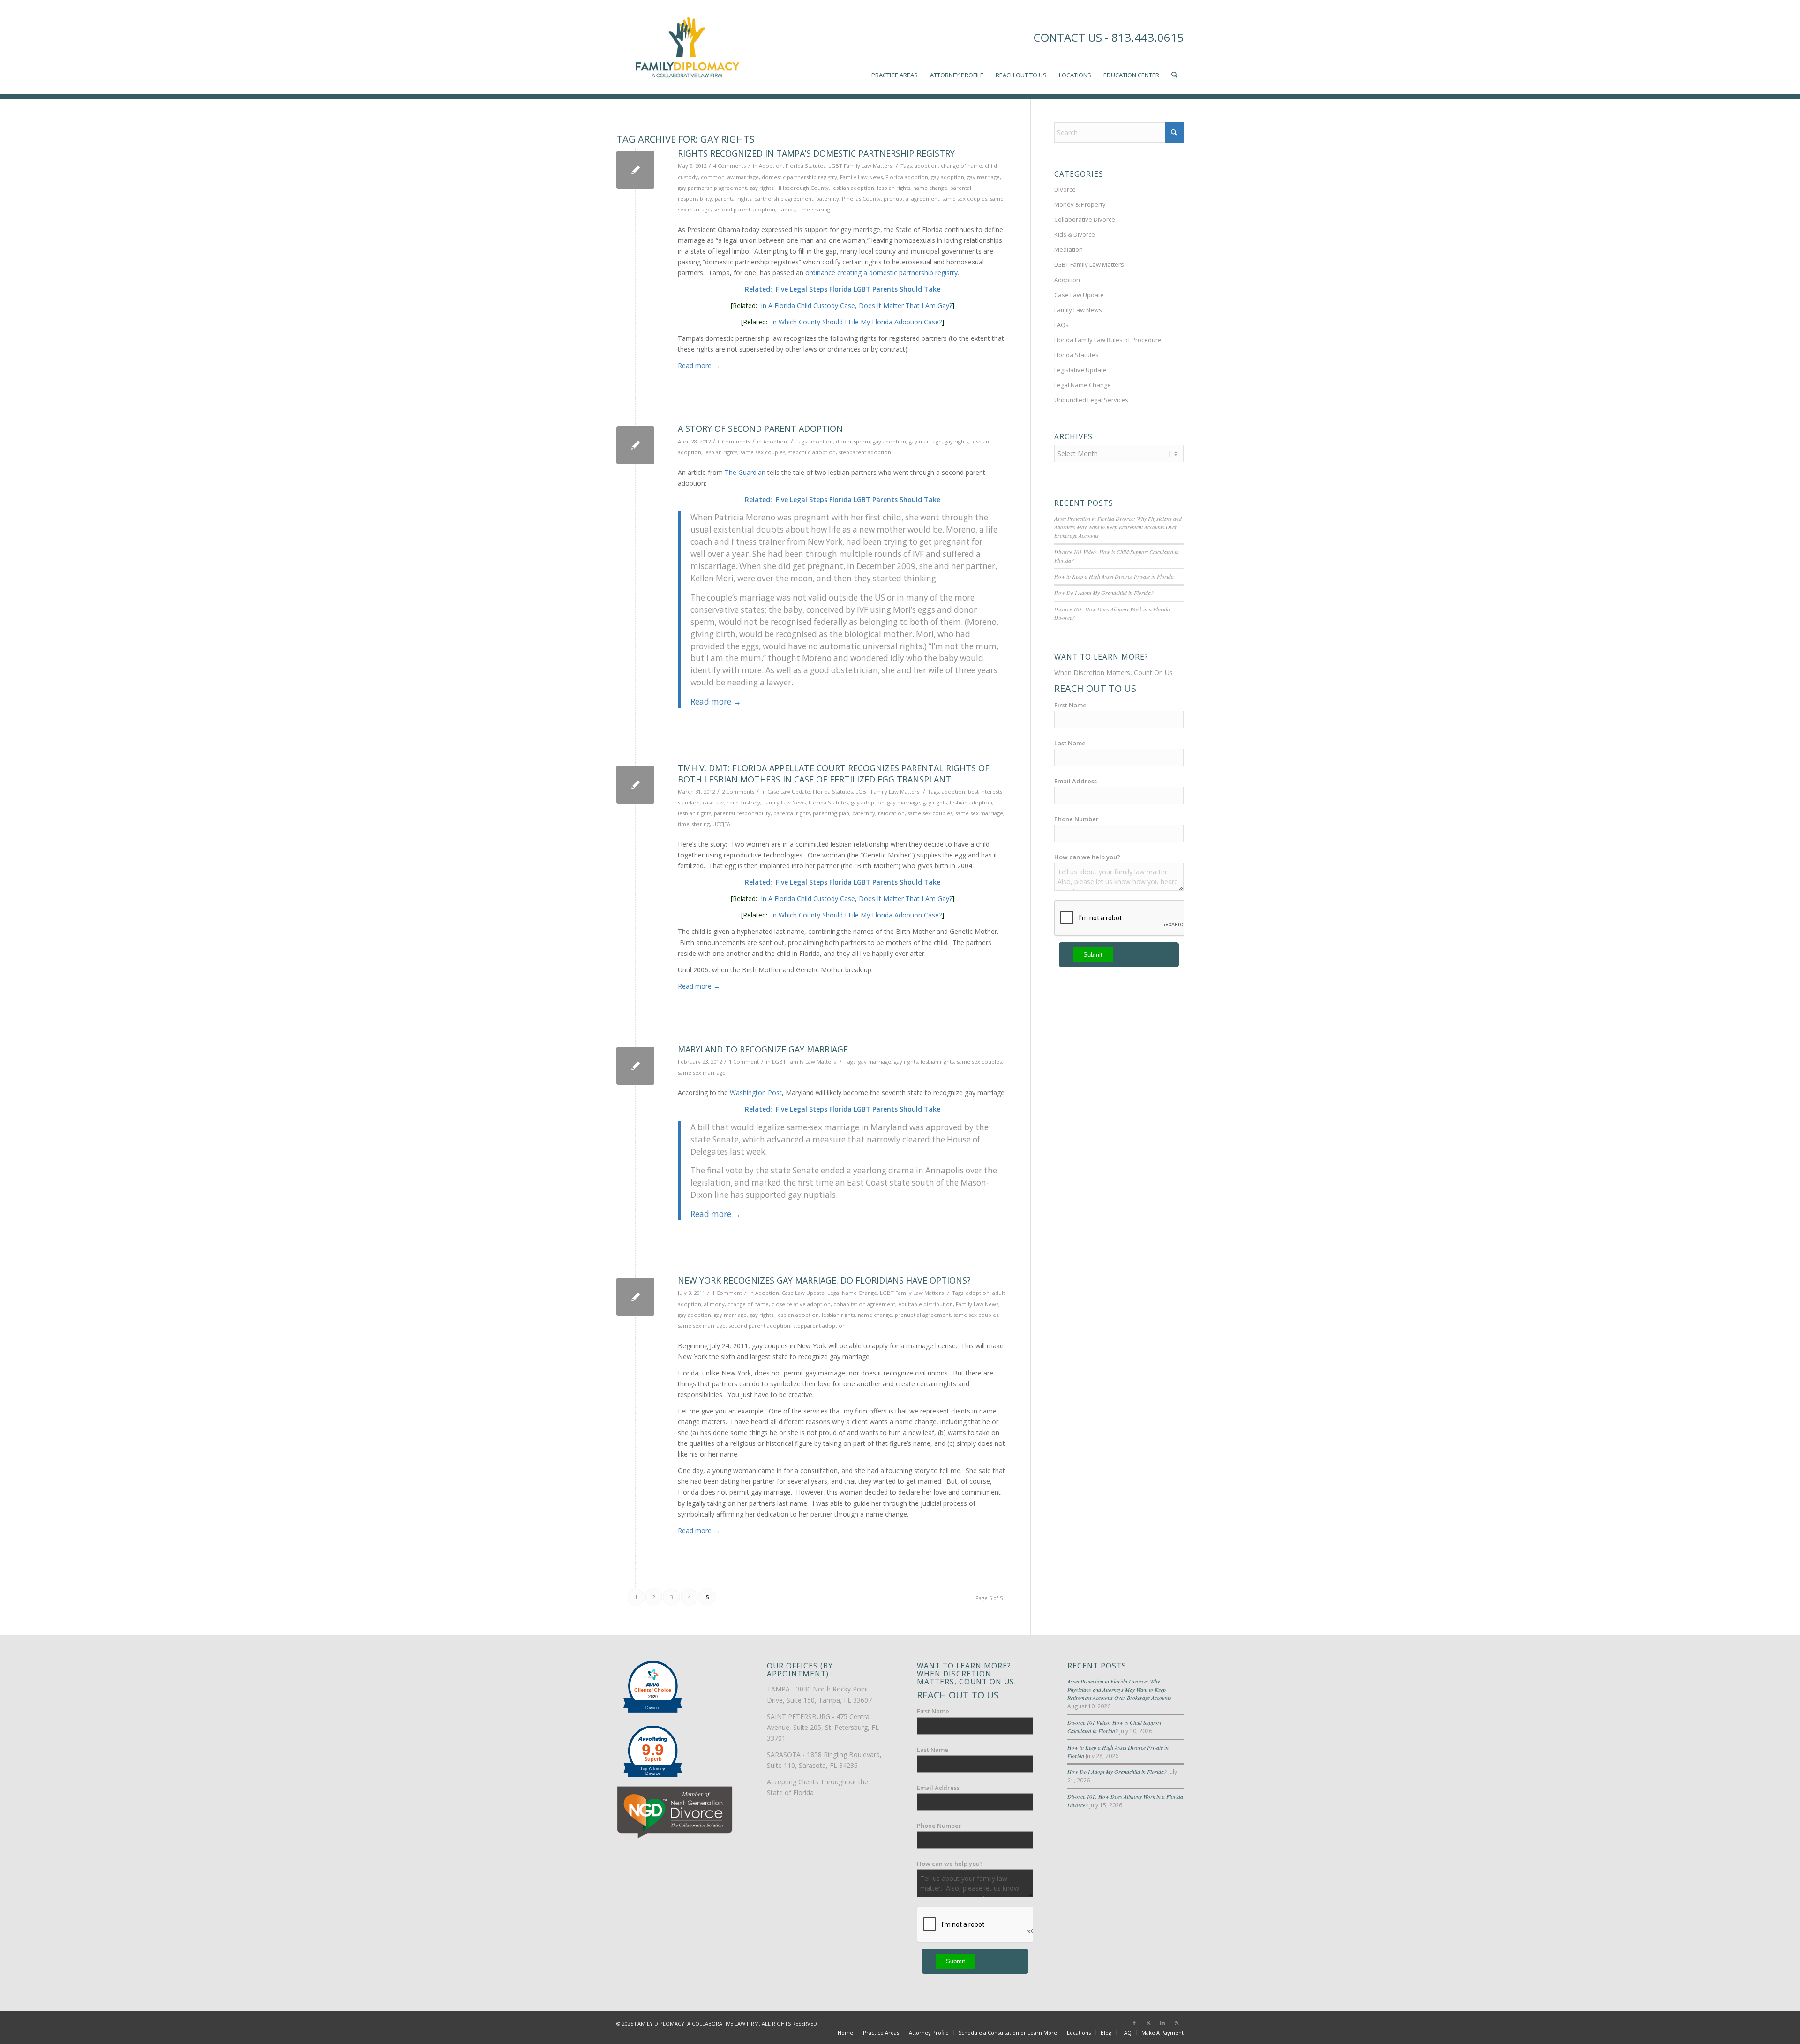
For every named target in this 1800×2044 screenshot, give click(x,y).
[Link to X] (1148, 2023)
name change (930, 188)
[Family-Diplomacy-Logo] (687, 47)
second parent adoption (744, 209)
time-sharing (814, 209)
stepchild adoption (812, 452)
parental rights (733, 199)
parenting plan (831, 813)
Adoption (771, 166)
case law (713, 802)
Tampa (787, 209)
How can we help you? (1087, 857)
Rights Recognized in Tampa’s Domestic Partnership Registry (816, 153)
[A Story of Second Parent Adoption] (635, 445)
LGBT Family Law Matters (860, 166)
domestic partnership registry (799, 177)
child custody (743, 802)
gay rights (761, 188)
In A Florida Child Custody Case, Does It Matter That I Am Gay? (856, 305)
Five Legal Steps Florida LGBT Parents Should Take (858, 289)
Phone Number (1076, 819)
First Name (1070, 705)
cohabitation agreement (864, 1304)
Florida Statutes (806, 166)
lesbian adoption (853, 188)
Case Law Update (789, 792)
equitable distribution (926, 1304)
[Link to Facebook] (1134, 2023)
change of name (961, 166)
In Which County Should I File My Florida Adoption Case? (856, 322)
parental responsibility (742, 813)
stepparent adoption (865, 452)
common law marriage (730, 177)
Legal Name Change (852, 1293)
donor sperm (853, 441)
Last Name (1070, 743)
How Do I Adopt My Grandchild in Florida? (1104, 593)
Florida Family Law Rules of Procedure (1108, 340)
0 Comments (734, 441)
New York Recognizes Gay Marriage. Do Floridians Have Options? (824, 1280)
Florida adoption (907, 177)
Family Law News (861, 177)
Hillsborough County (802, 188)
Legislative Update (1080, 370)
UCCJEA (721, 824)
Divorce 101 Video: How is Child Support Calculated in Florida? (1114, 1727)
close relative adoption (801, 1304)
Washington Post (756, 1093)
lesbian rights (894, 188)
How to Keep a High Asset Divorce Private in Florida (1114, 576)
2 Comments (738, 792)
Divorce (1065, 189)
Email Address (1076, 781)
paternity (828, 199)
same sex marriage (979, 813)
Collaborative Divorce (1085, 219)
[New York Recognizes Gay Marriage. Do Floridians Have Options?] (635, 1297)
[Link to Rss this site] (1177, 2023)
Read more (699, 365)
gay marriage (983, 177)
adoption (926, 166)
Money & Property (1080, 204)
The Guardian (745, 472)
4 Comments (730, 166)
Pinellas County (861, 199)
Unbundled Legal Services (1091, 400)
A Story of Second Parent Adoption (760, 428)
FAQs (1061, 325)
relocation (891, 813)
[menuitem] (895, 47)
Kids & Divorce (1075, 234)
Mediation (1069, 249)
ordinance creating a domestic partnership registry (881, 273)
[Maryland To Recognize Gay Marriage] (635, 1066)
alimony (714, 1304)
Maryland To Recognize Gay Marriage (763, 1049)
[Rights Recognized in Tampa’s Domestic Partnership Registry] (635, 170)
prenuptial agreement (911, 199)
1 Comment (744, 1062)
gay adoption (948, 177)
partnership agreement (784, 199)
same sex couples (965, 199)
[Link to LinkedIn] (1162, 2023)
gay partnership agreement (712, 188)
